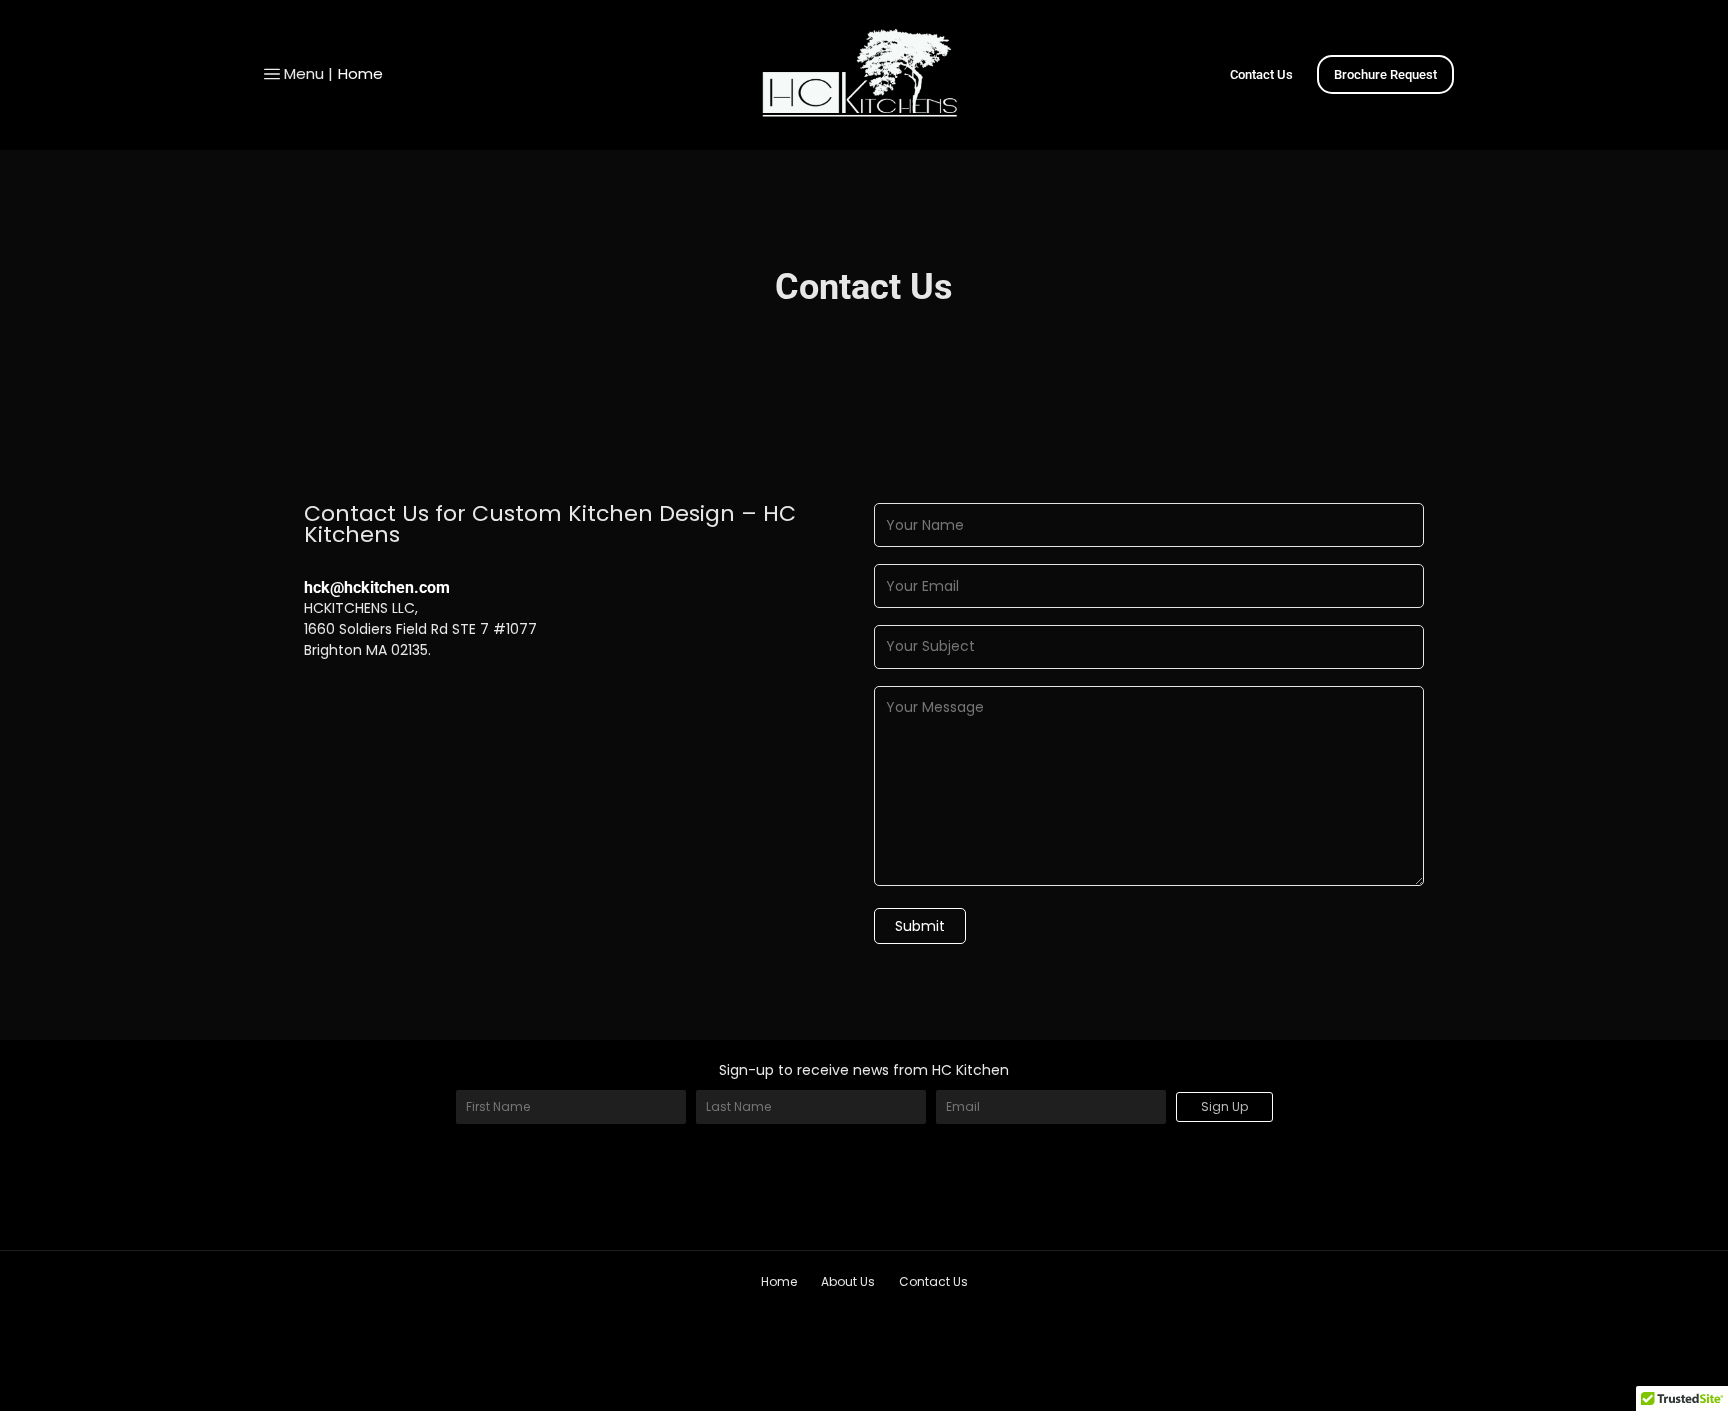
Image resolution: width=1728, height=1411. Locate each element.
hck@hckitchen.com (377, 587)
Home (360, 73)
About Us (848, 1281)
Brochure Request (1385, 74)
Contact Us (1261, 74)
